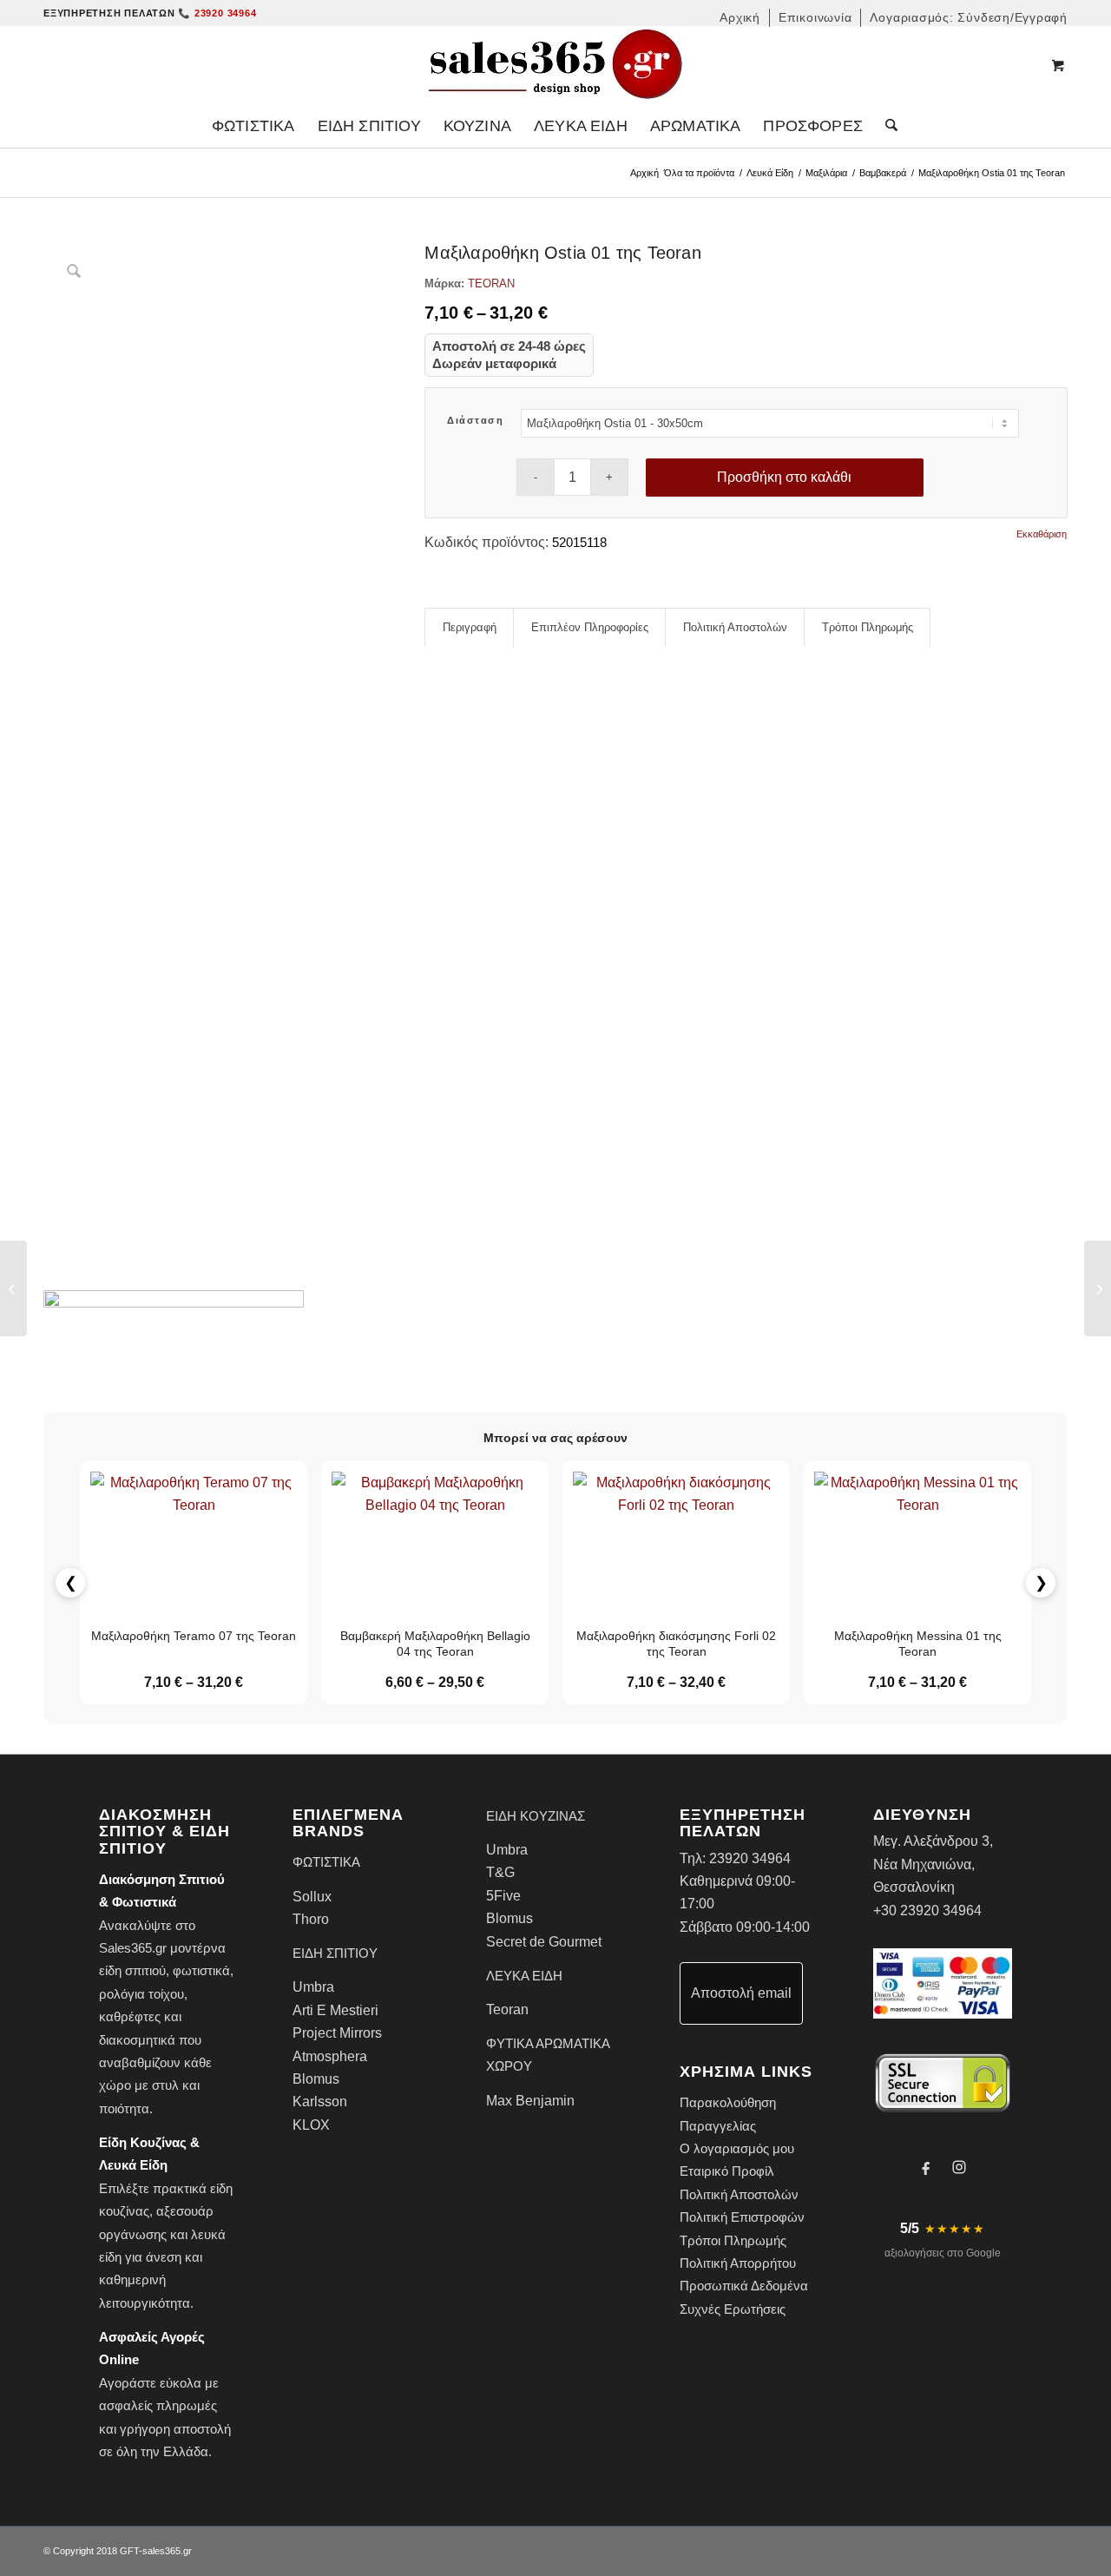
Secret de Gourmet (544, 1942)
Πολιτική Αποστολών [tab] (735, 627)
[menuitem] (740, 18)
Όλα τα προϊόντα (699, 173)
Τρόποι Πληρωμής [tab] (868, 627)
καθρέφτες (130, 2016)
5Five (503, 1896)
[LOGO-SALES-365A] (555, 65)
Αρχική (644, 173)
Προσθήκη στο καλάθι (784, 477)
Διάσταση (475, 420)
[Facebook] (926, 2167)
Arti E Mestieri (335, 2010)
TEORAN (491, 283)
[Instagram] (959, 2167)
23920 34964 (750, 1858)
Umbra (313, 1987)
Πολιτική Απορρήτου (738, 2263)
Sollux (312, 1897)
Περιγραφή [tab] (470, 627)
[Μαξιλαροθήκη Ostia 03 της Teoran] (1098, 1288)
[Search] (886, 126)
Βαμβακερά (883, 173)
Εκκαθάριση (1042, 534)
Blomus (316, 2079)
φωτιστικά (201, 1970)
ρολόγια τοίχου (141, 1994)
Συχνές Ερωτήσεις (733, 2309)
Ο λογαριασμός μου (737, 2148)
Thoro (311, 1919)
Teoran (507, 2009)
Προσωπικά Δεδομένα (744, 2286)
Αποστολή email (741, 1993)
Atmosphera (330, 2056)
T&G (500, 1872)
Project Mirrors (337, 2033)
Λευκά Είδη (770, 173)
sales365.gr (167, 2551)
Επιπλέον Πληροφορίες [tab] (590, 627)
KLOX (311, 2125)
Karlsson (320, 2102)
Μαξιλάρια (826, 173)
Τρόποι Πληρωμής (733, 2240)
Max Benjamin (530, 2101)
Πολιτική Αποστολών (739, 2194)
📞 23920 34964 (217, 13)
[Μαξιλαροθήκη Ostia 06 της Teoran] (13, 1288)
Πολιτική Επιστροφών (742, 2217)
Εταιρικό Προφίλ (727, 2171)
